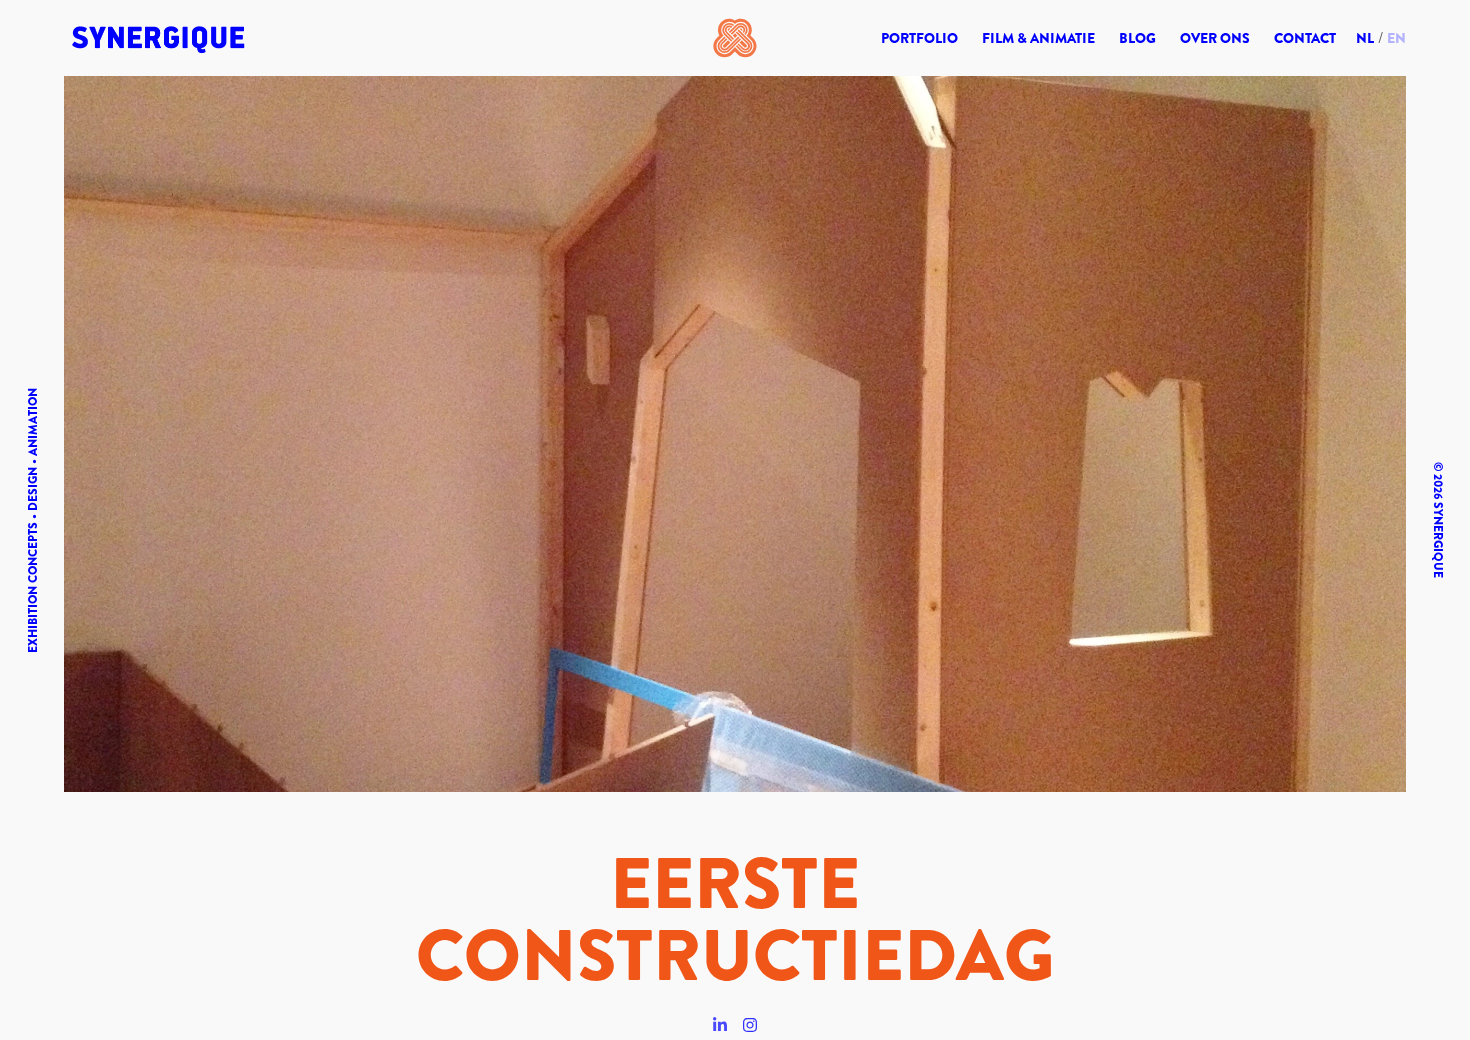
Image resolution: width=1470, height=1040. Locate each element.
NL (1365, 38)
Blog (1137, 38)
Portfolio (919, 38)
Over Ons (1215, 38)
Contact (1305, 38)
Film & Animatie (1038, 38)
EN (1396, 38)
